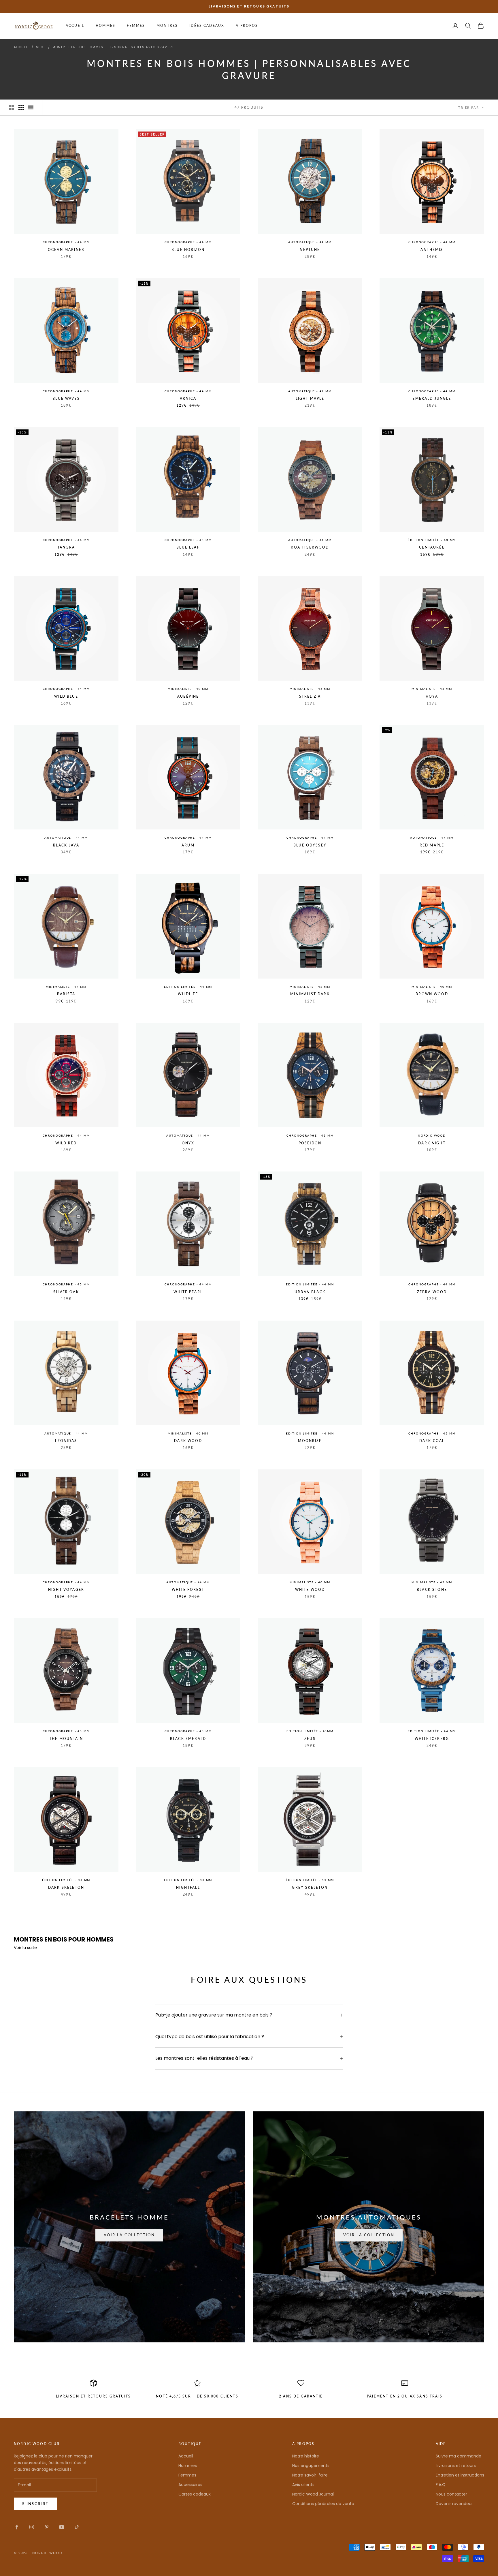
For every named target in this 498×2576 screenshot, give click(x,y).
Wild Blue (66, 696)
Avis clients (303, 2485)
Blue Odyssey (310, 845)
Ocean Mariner (66, 250)
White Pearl (188, 1292)
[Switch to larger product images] (11, 108)
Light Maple (310, 398)
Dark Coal (432, 1441)
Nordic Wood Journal (313, 2494)
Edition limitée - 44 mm (188, 987)
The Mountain (66, 1739)
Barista (66, 994)
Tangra (66, 547)
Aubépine (188, 696)
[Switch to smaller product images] (21, 108)
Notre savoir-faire (310, 2475)
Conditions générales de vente (323, 2504)
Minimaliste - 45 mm (310, 689)
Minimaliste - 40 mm (188, 689)
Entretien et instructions (460, 2475)
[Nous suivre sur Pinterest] (47, 2527)
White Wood (310, 1590)
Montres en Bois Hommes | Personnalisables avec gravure (113, 47)
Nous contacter (451, 2494)
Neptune (310, 250)
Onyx (188, 1143)
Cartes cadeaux (195, 2494)
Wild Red (66, 1143)
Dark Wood (188, 1441)
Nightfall (188, 1887)
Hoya (432, 696)
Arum (188, 845)
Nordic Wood (432, 1135)
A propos (247, 26)
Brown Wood (432, 994)
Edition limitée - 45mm (310, 1731)
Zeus (310, 1739)
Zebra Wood (432, 1292)
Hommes (105, 26)
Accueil (75, 26)
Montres (167, 26)
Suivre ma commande (459, 2456)
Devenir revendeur (454, 2504)
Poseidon (310, 1143)
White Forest (188, 1590)
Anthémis (432, 250)
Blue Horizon (188, 250)
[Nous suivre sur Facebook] (17, 2527)
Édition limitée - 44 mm (310, 1284)
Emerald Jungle (432, 398)
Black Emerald (188, 1739)
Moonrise (310, 1441)
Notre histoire (306, 2456)
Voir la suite (25, 1948)
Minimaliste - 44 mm (66, 987)
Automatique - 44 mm (310, 242)
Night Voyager (66, 1590)
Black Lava (66, 845)
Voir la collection (129, 2235)
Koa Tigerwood (310, 547)
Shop (41, 47)
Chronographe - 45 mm (188, 540)
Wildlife (188, 994)
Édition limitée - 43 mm (432, 540)
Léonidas (66, 1441)
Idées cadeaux (207, 26)
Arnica (188, 398)
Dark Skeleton (66, 1887)
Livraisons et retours (456, 2466)
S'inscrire (35, 2504)
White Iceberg (432, 1739)
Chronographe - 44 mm (66, 242)
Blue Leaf (188, 547)
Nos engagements (311, 2466)
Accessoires (190, 2485)
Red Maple (432, 845)
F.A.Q (441, 2485)
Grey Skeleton (310, 1887)
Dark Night (432, 1143)
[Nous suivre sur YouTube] (62, 2527)
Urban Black (310, 1292)
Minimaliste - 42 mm (432, 1582)
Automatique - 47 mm (310, 391)
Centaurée (432, 547)
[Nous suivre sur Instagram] (32, 2527)
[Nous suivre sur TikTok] (77, 2527)
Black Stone (432, 1590)
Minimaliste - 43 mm (310, 987)
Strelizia (310, 696)
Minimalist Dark (310, 994)
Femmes (136, 26)
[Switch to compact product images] (31, 108)
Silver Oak (66, 1292)
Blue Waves (66, 398)
